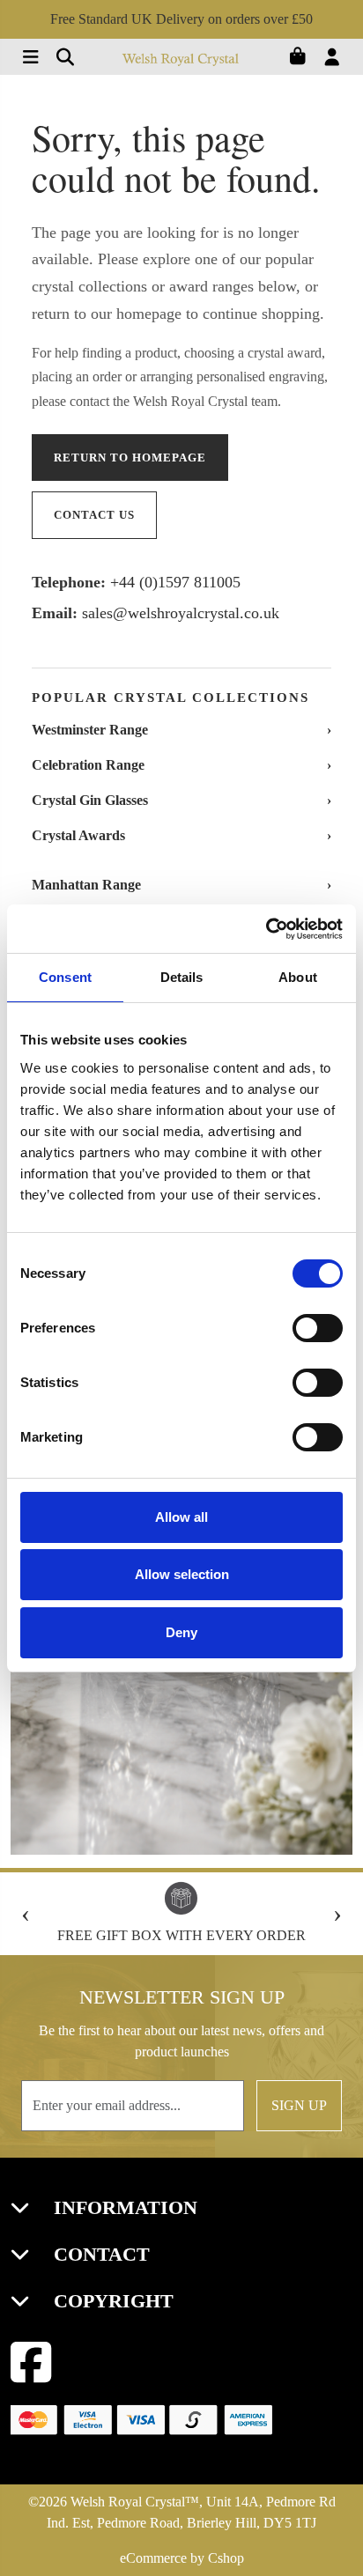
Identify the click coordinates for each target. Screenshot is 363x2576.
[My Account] (337, 59)
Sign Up (299, 2105)
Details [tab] (182, 977)
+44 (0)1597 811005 (175, 582)
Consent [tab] (65, 977)
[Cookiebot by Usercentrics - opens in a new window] (266, 929)
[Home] (181, 59)
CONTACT (99, 2254)
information (123, 2207)
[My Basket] (304, 59)
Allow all (181, 1517)
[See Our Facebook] (31, 2362)
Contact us (94, 515)
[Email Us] (60, 59)
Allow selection (182, 1574)
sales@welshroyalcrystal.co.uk (181, 613)
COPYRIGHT (111, 2301)
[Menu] (28, 59)
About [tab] (298, 977)
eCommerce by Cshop (182, 2558)
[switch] (318, 1328)
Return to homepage (130, 458)
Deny (181, 1632)
